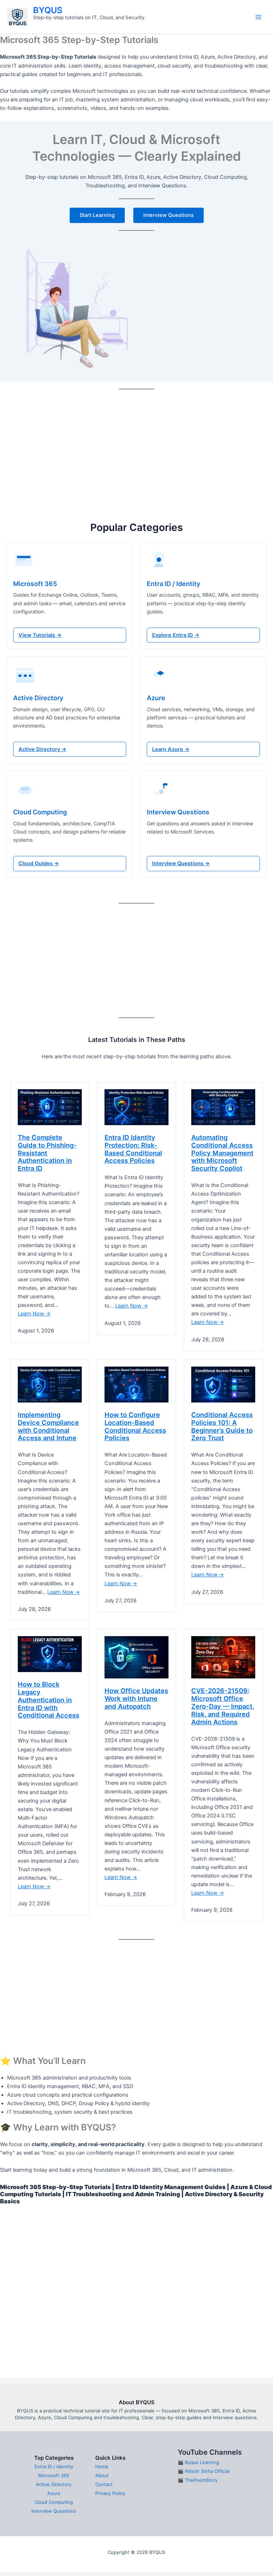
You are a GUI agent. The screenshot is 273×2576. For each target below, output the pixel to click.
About (102, 2475)
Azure (54, 2493)
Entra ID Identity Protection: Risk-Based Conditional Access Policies (133, 1149)
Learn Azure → (171, 749)
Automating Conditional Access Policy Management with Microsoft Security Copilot (222, 1153)
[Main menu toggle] (258, 17)
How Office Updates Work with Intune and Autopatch (136, 1699)
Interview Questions (54, 2511)
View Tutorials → (40, 635)
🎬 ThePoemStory (198, 2480)
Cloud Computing (54, 2502)
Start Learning (97, 215)
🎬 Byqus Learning (198, 2462)
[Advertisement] (136, 446)
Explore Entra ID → (176, 635)
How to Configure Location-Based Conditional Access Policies (135, 1427)
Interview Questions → (181, 863)
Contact (104, 2484)
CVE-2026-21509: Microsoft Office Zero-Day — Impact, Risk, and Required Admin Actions (223, 1706)
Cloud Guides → (39, 863)
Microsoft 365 (54, 2475)
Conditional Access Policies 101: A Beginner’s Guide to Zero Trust (222, 1427)
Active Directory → (42, 749)
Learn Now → (34, 1314)
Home (102, 2466)
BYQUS (48, 10)
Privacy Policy (110, 2493)
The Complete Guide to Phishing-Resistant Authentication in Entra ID (47, 1153)
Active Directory (54, 2484)
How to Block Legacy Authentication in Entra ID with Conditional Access (49, 1700)
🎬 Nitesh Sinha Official (204, 2471)
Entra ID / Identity (54, 2466)
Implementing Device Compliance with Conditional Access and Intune (48, 1427)
